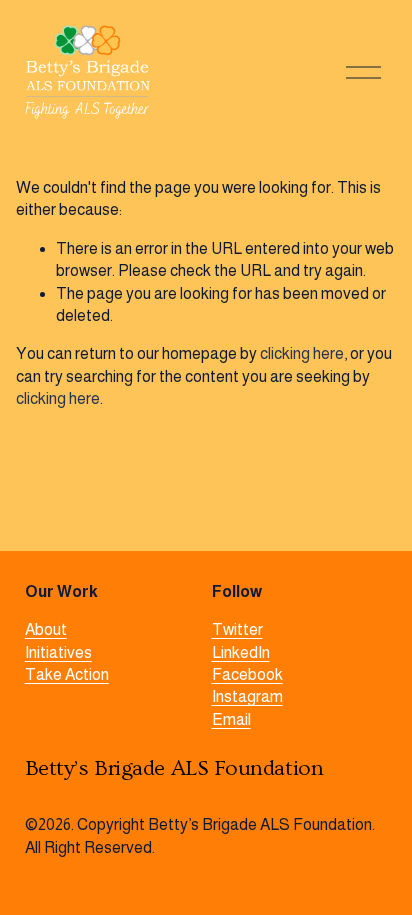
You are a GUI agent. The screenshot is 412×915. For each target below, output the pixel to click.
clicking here (302, 353)
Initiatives (58, 652)
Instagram (247, 696)
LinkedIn (241, 652)
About (46, 629)
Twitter (237, 629)
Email (231, 719)
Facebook (247, 674)
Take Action (67, 674)
